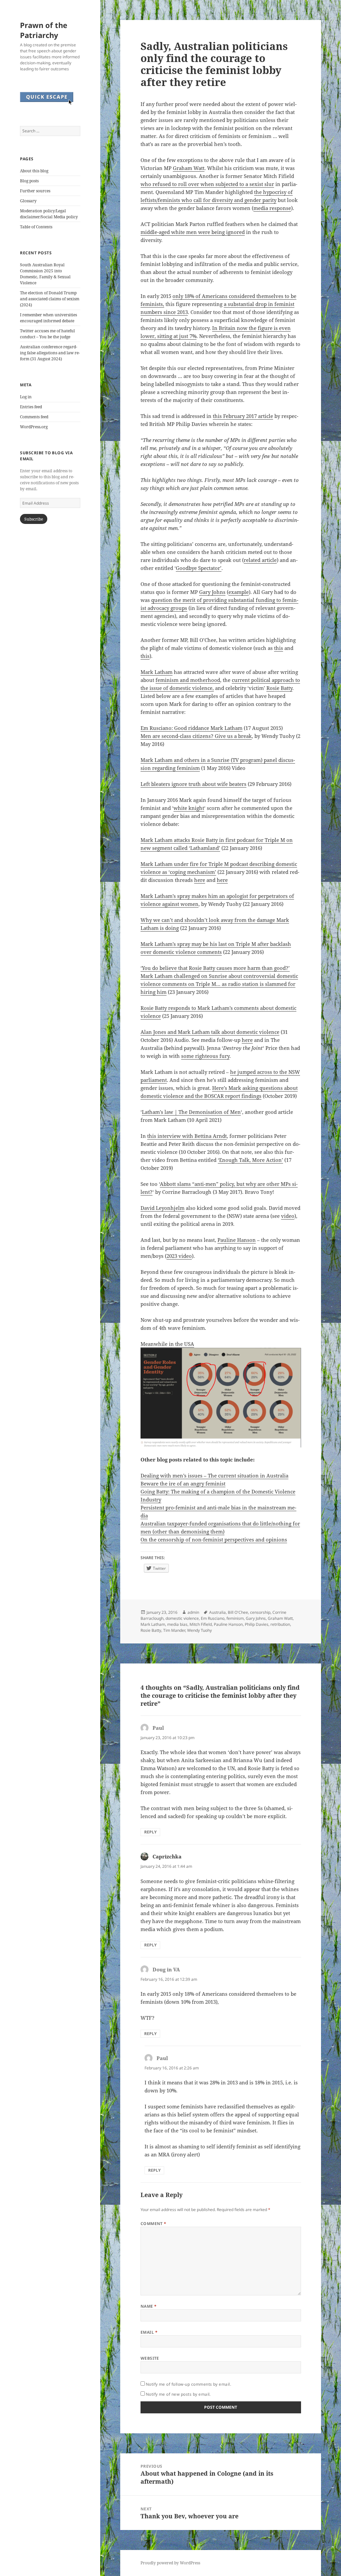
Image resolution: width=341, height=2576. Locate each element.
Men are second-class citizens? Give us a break (196, 736)
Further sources (35, 191)
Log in (26, 397)
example (239, 592)
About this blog (34, 171)
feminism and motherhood (188, 680)
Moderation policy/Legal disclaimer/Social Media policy (49, 214)
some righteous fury (205, 1056)
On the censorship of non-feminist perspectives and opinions (214, 1539)
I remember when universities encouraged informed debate (48, 318)
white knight (189, 808)
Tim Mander (174, 1630)
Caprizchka (167, 1856)
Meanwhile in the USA (167, 1344)
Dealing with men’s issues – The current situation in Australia (214, 1475)
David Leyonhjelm (163, 1208)
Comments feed (34, 417)
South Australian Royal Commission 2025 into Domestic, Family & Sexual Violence (45, 274)
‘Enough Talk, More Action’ (250, 1160)
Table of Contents (36, 227)
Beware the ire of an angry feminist (183, 1483)
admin (193, 1612)
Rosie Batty (279, 688)
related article (260, 560)
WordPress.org (34, 427)
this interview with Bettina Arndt (187, 1136)
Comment (154, 2224)
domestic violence (182, 1618)
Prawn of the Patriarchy (44, 30)
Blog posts (29, 181)
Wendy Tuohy (199, 1630)
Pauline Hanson (237, 1240)
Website (150, 2358)
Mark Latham (157, 672)
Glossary (28, 201)
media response (272, 208)
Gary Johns (212, 592)
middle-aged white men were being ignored (193, 232)
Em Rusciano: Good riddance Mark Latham (191, 728)
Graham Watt (189, 168)
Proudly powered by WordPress (170, 2563)
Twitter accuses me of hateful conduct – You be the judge (47, 334)
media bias (177, 1624)
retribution (280, 1624)
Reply (150, 1832)
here (200, 880)
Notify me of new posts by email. (178, 2394)
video (288, 1216)
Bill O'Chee (238, 1612)
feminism (235, 1618)
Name (149, 2306)
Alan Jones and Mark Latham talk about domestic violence (210, 1032)
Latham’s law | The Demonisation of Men (191, 1112)
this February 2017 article (243, 416)
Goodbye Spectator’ (199, 568)
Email (149, 2332)
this (279, 648)
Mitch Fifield (201, 1624)
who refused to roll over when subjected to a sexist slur (207, 184)
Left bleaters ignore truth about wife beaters (193, 784)
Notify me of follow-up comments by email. (189, 2384)
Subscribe (34, 519)
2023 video (179, 1256)
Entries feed (31, 407)
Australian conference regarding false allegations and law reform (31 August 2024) (50, 353)
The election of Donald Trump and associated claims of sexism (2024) (50, 299)
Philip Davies (257, 1624)
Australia (217, 1612)
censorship (260, 1612)
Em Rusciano (213, 1618)
